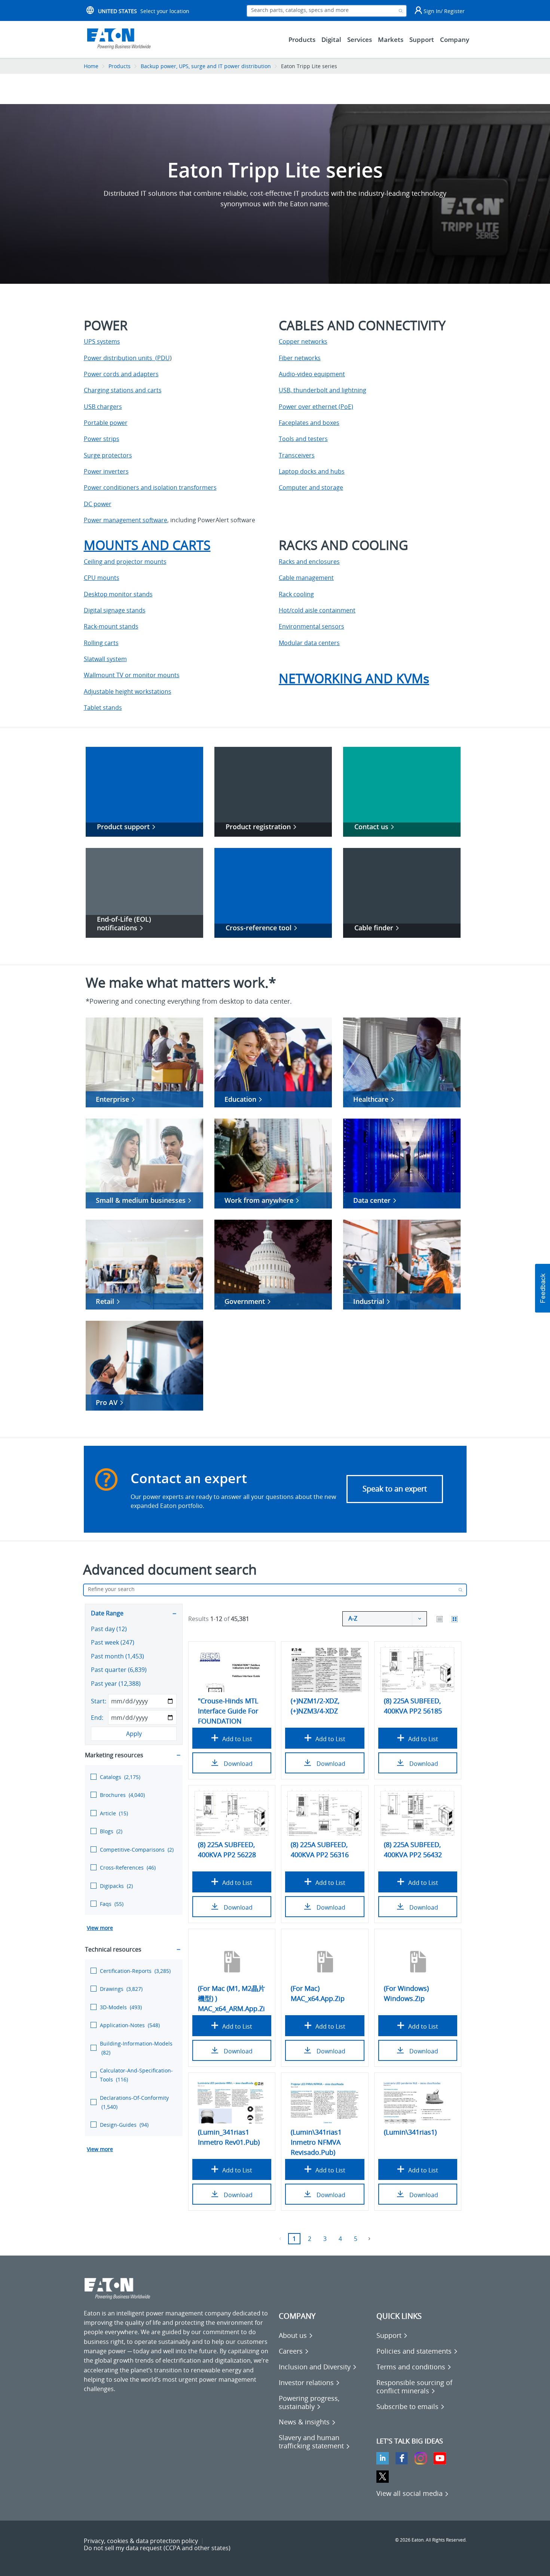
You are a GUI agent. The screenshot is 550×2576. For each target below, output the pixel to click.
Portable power (106, 423)
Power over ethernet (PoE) (316, 407)
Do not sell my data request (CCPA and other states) (157, 2548)
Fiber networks (300, 358)
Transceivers (297, 455)
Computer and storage (311, 487)
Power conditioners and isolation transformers (150, 487)
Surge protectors (108, 455)
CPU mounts (102, 578)
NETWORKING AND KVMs (354, 678)
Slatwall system (105, 659)
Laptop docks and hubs (312, 471)
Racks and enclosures (309, 562)
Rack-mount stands (111, 626)
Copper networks (303, 341)
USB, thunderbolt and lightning (323, 390)
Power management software (126, 520)
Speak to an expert (395, 1489)
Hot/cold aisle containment (317, 610)
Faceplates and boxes (309, 423)
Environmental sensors (311, 626)
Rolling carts (101, 643)
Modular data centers (309, 643)
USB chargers (103, 407)
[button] (543, 1288)
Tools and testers (303, 439)
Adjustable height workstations (128, 691)
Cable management (306, 578)
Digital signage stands (115, 610)
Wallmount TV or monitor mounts (132, 675)
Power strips (102, 439)
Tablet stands (103, 708)
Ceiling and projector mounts (125, 562)
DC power (98, 504)
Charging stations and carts (123, 390)
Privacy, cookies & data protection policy (141, 2541)
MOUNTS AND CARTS (147, 545)
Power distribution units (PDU (127, 358)
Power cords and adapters (121, 374)
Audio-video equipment (312, 374)
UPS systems (102, 341)
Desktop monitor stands (118, 594)
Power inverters (106, 471)
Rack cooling (296, 594)
